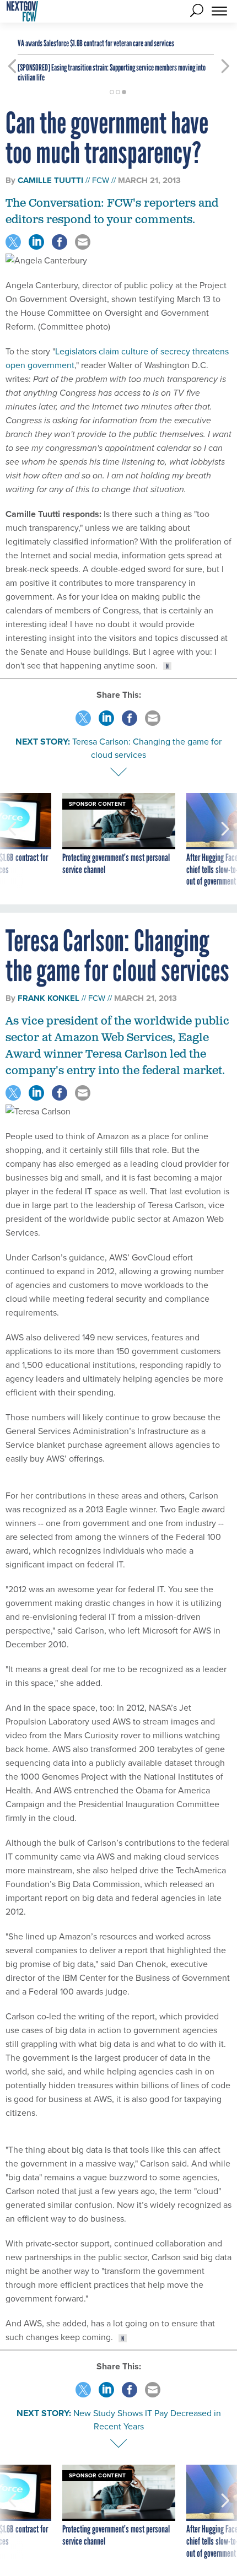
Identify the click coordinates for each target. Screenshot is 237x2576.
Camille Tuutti (50, 180)
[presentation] (12, 840)
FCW (101, 180)
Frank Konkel (49, 998)
